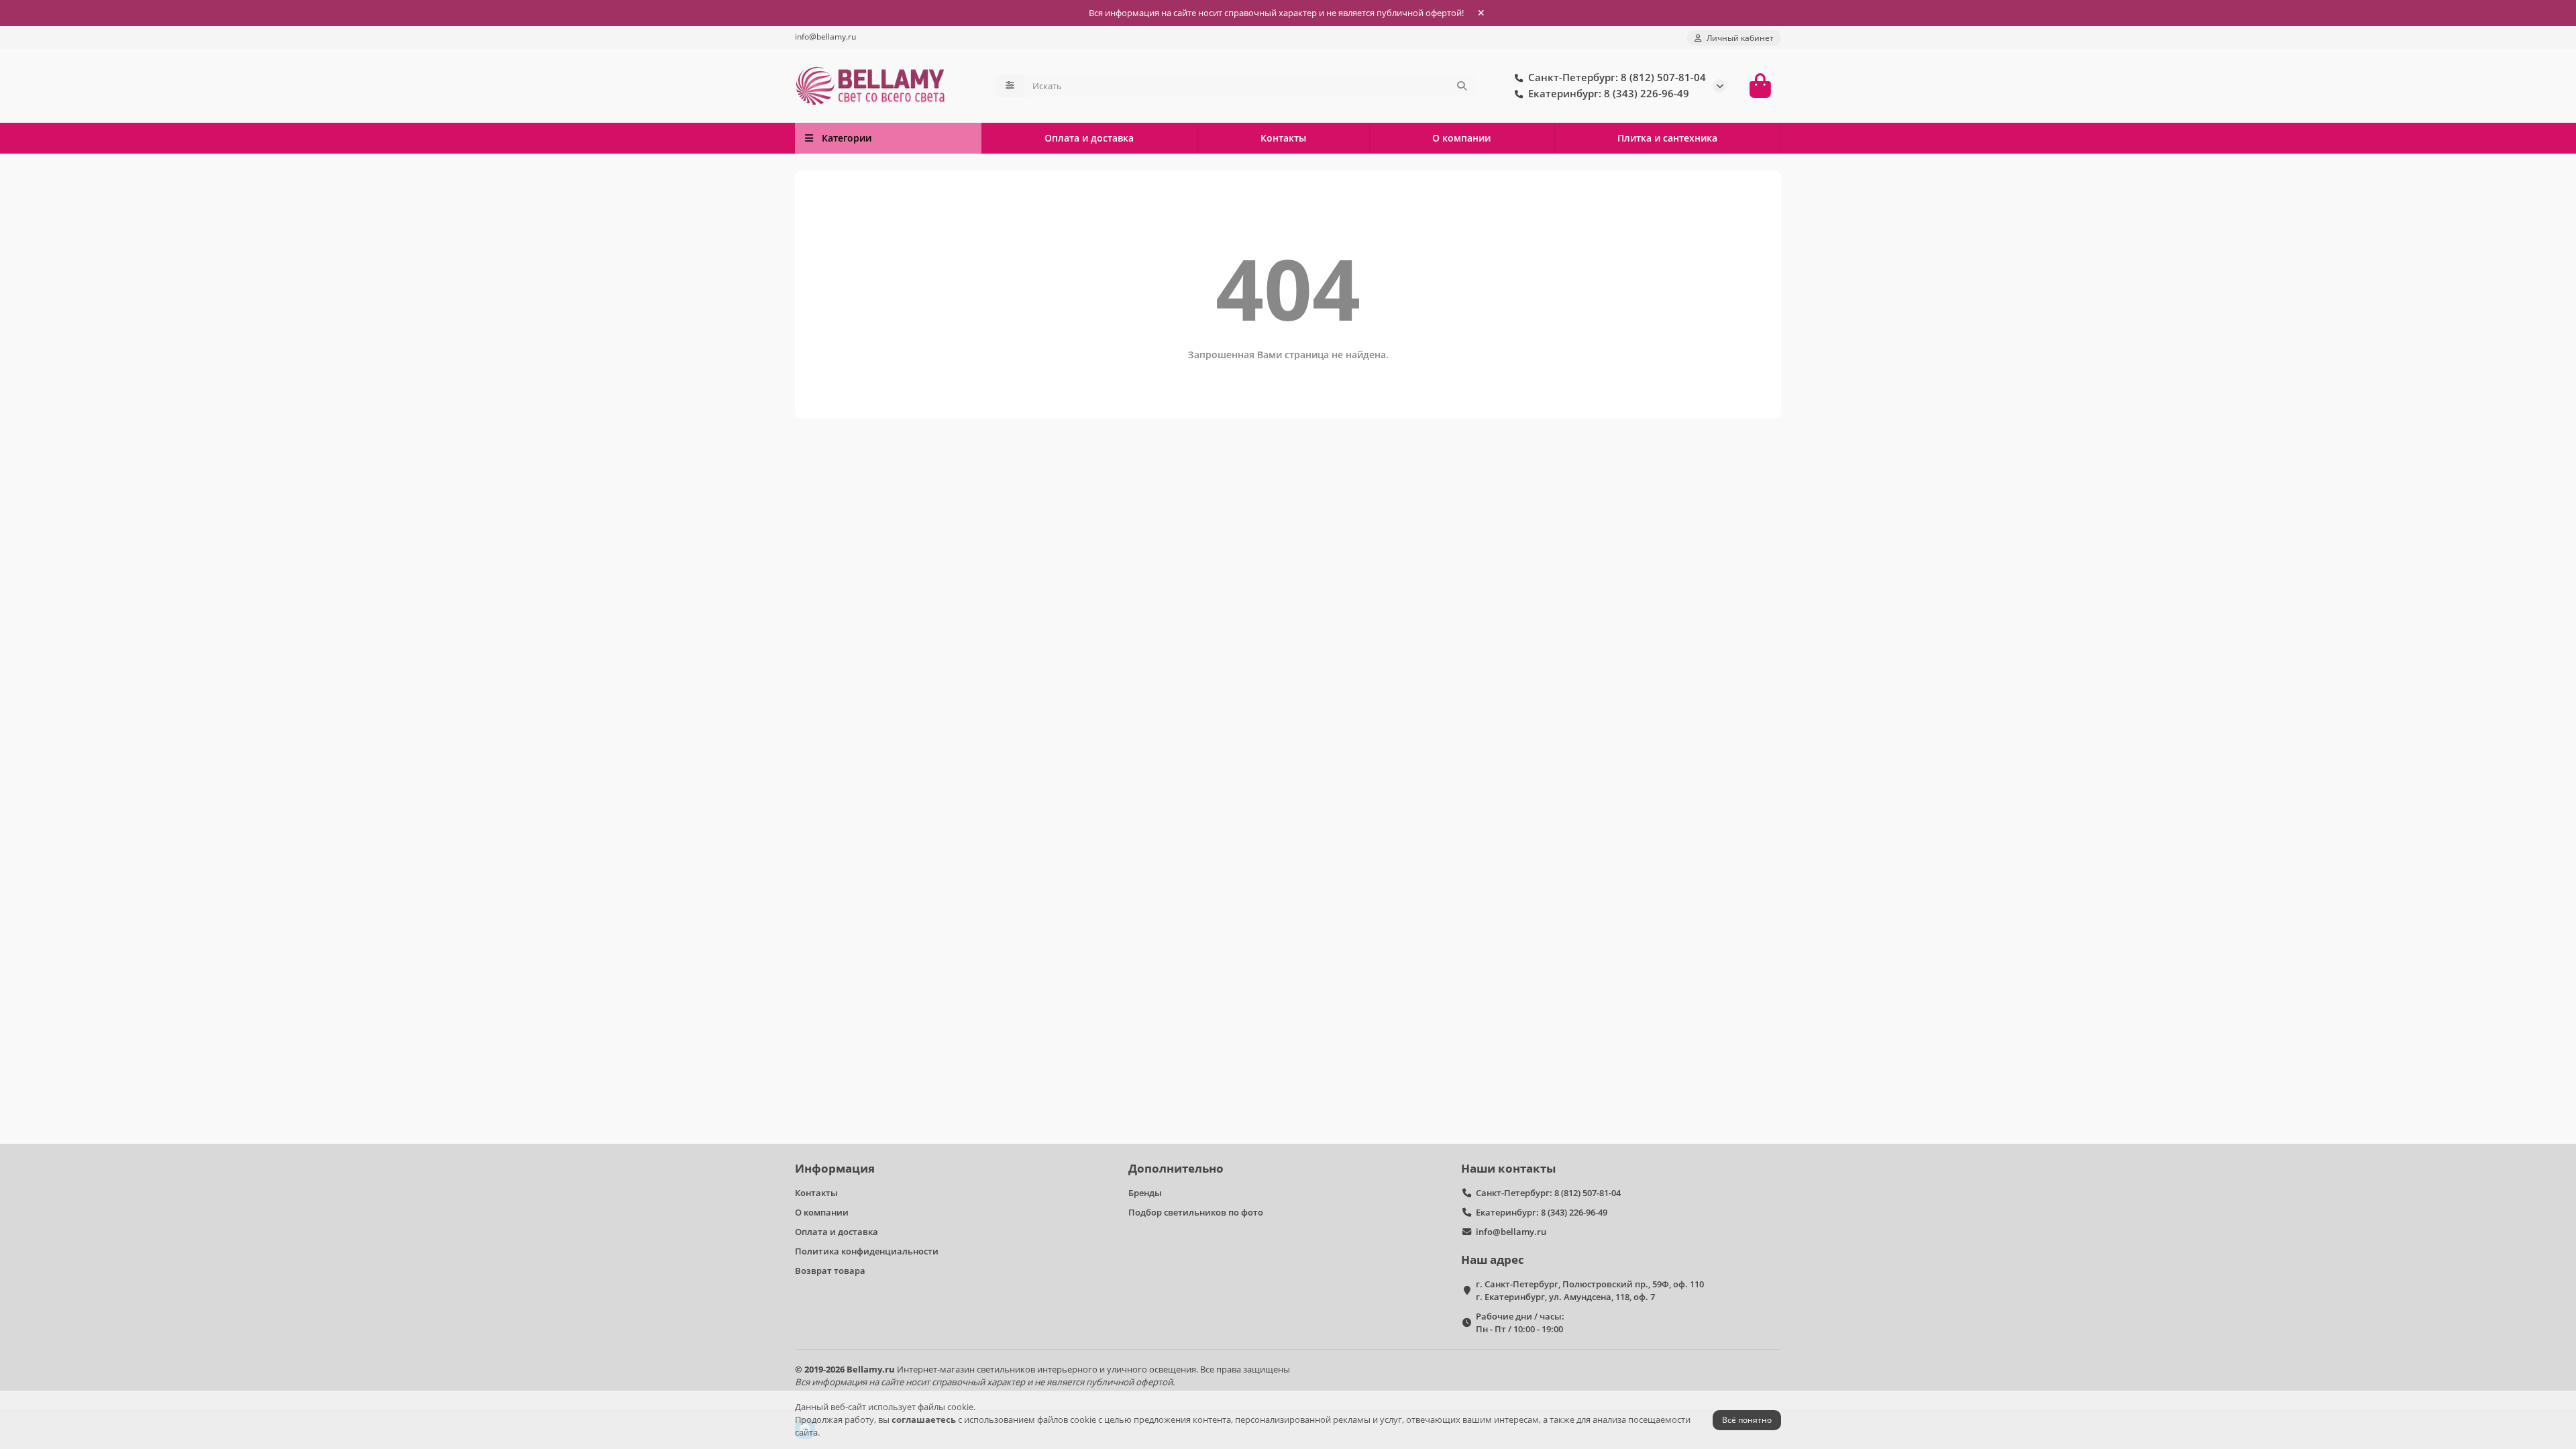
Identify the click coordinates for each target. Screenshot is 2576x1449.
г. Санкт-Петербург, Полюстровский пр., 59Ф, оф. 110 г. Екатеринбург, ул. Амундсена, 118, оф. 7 (1590, 1290)
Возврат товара (830, 1271)
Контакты (1283, 138)
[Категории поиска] (1010, 86)
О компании (1461, 138)
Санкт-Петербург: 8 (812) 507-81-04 (1548, 1193)
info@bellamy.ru (825, 36)
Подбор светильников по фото (1196, 1212)
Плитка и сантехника (1667, 138)
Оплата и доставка (1089, 138)
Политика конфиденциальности (867, 1251)
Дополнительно (1176, 1168)
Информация (835, 1168)
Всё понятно (1747, 1420)
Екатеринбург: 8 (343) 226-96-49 (1542, 1212)
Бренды (1145, 1193)
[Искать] (1462, 86)
